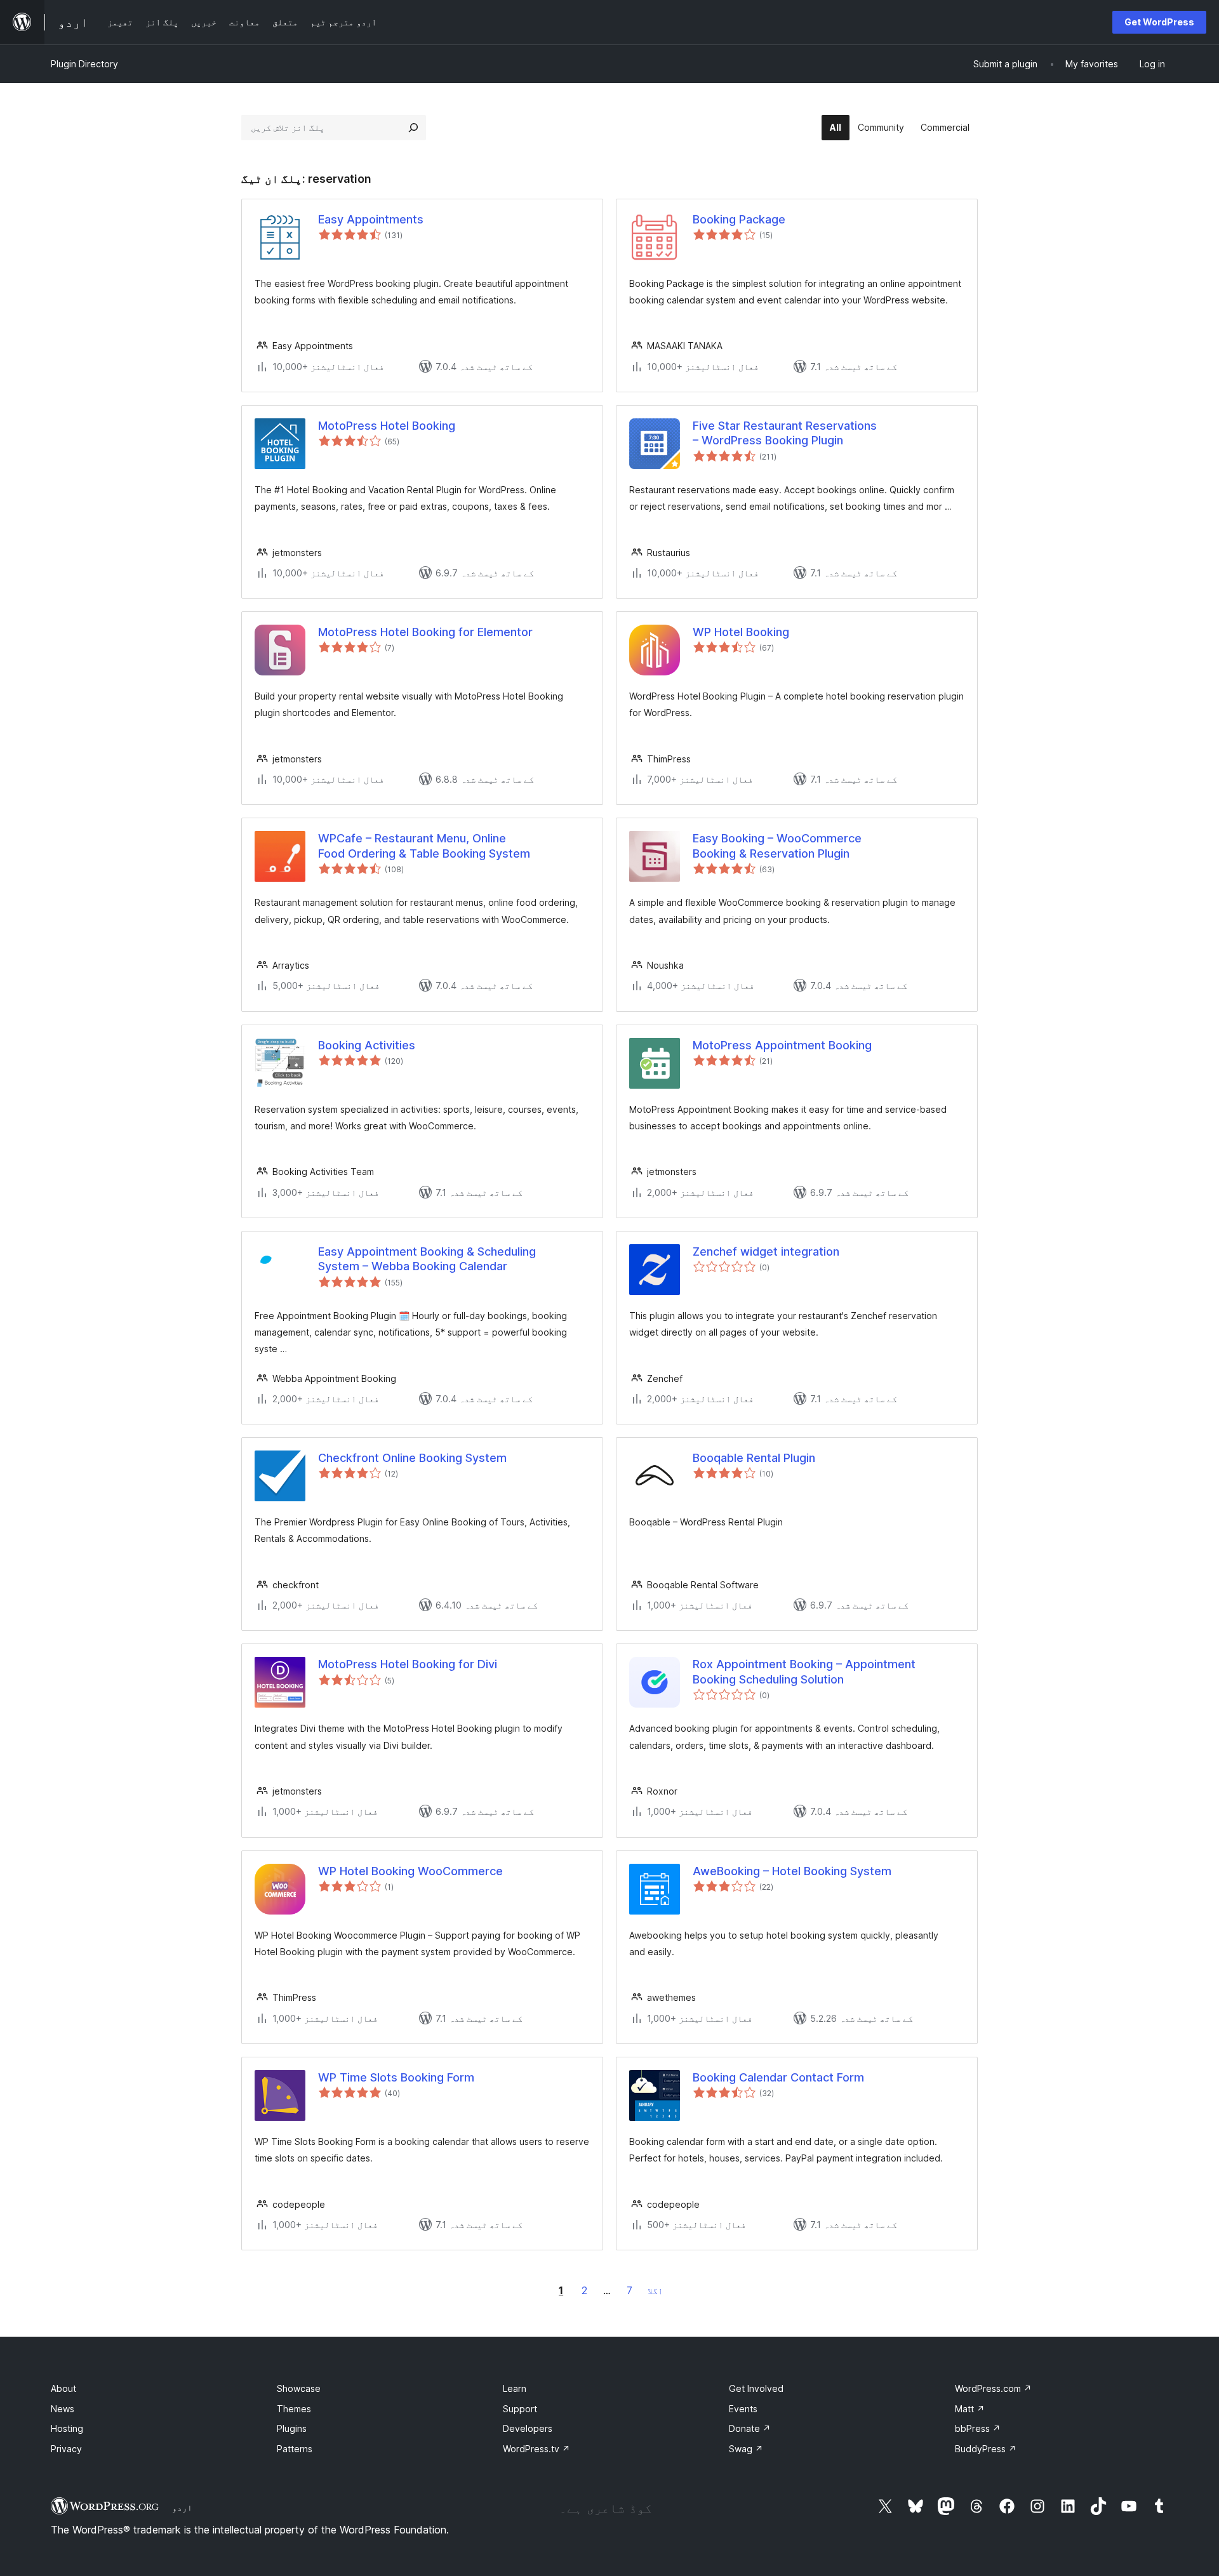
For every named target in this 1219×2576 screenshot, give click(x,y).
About (63, 2388)
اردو (182, 2507)
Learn (515, 2388)
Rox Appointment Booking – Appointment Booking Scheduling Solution (804, 1671)
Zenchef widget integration (766, 1251)
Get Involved (756, 2388)
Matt (970, 2409)
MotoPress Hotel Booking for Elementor (425, 632)
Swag (746, 2449)
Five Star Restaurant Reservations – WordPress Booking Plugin (785, 433)
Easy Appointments (371, 219)
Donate (750, 2428)
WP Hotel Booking (741, 632)
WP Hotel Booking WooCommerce (410, 1871)
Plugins (292, 2428)
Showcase (299, 2388)
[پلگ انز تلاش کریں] (413, 128)
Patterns (295, 2449)
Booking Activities (367, 1045)
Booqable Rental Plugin (754, 1458)
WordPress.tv (536, 2449)
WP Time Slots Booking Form (396, 2077)
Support (520, 2409)
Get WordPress (1159, 22)
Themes (294, 2409)
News (63, 2409)
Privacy (66, 2449)
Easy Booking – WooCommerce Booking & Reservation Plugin (777, 846)
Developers (528, 2428)
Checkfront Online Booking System (412, 1458)
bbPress (978, 2428)
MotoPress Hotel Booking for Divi (408, 1664)
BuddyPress (986, 2449)
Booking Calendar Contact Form (778, 2077)
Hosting (67, 2428)
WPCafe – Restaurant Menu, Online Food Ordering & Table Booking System (424, 846)
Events (743, 2409)
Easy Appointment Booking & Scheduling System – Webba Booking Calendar (427, 1259)
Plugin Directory (84, 64)
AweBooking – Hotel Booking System (792, 1871)
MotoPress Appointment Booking (782, 1045)
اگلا (655, 2291)
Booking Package (739, 219)
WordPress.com (993, 2388)
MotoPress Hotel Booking (387, 426)
